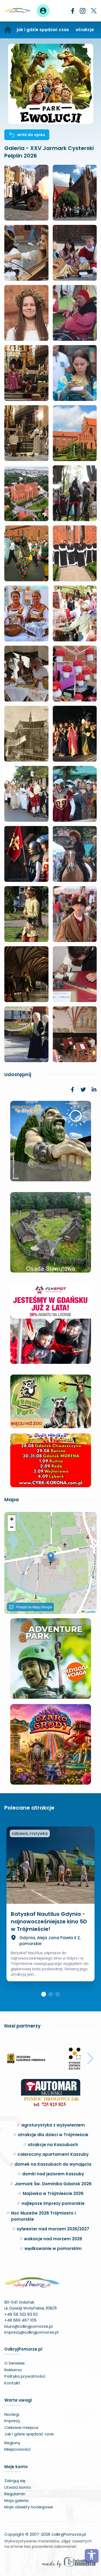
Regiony (12, 2443)
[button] (51, 1557)
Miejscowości (17, 2449)
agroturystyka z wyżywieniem (53, 2125)
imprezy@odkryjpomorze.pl (31, 2332)
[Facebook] (73, 11)
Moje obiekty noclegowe (29, 2507)
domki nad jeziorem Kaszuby (53, 2174)
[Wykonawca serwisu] (69, 2562)
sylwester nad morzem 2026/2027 (53, 2229)
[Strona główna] (8, 30)
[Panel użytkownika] (43, 11)
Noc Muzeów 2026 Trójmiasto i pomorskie (43, 2216)
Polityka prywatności (25, 2376)
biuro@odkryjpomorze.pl (28, 2326)
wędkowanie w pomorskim (53, 2248)
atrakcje (85, 30)
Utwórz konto (18, 2487)
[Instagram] (83, 11)
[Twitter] (94, 11)
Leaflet (90, 1611)
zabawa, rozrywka (30, 1833)
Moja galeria (16, 2500)
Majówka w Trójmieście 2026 (53, 2193)
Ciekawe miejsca (21, 2427)
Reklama (13, 2370)
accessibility (92, 2555)
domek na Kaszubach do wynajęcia (53, 2164)
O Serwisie (15, 2363)
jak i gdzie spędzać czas (43, 30)
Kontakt (12, 2383)
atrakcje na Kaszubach (53, 2145)
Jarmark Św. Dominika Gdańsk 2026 (53, 2184)
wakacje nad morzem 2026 (53, 2239)
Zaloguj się (15, 2481)
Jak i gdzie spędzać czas (29, 2434)
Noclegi (12, 2414)
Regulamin (15, 2494)
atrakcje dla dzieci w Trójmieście (53, 2135)
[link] (72, 1090)
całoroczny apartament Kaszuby (53, 2154)
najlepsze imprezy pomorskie (53, 2203)
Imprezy (12, 2421)
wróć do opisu (31, 135)
